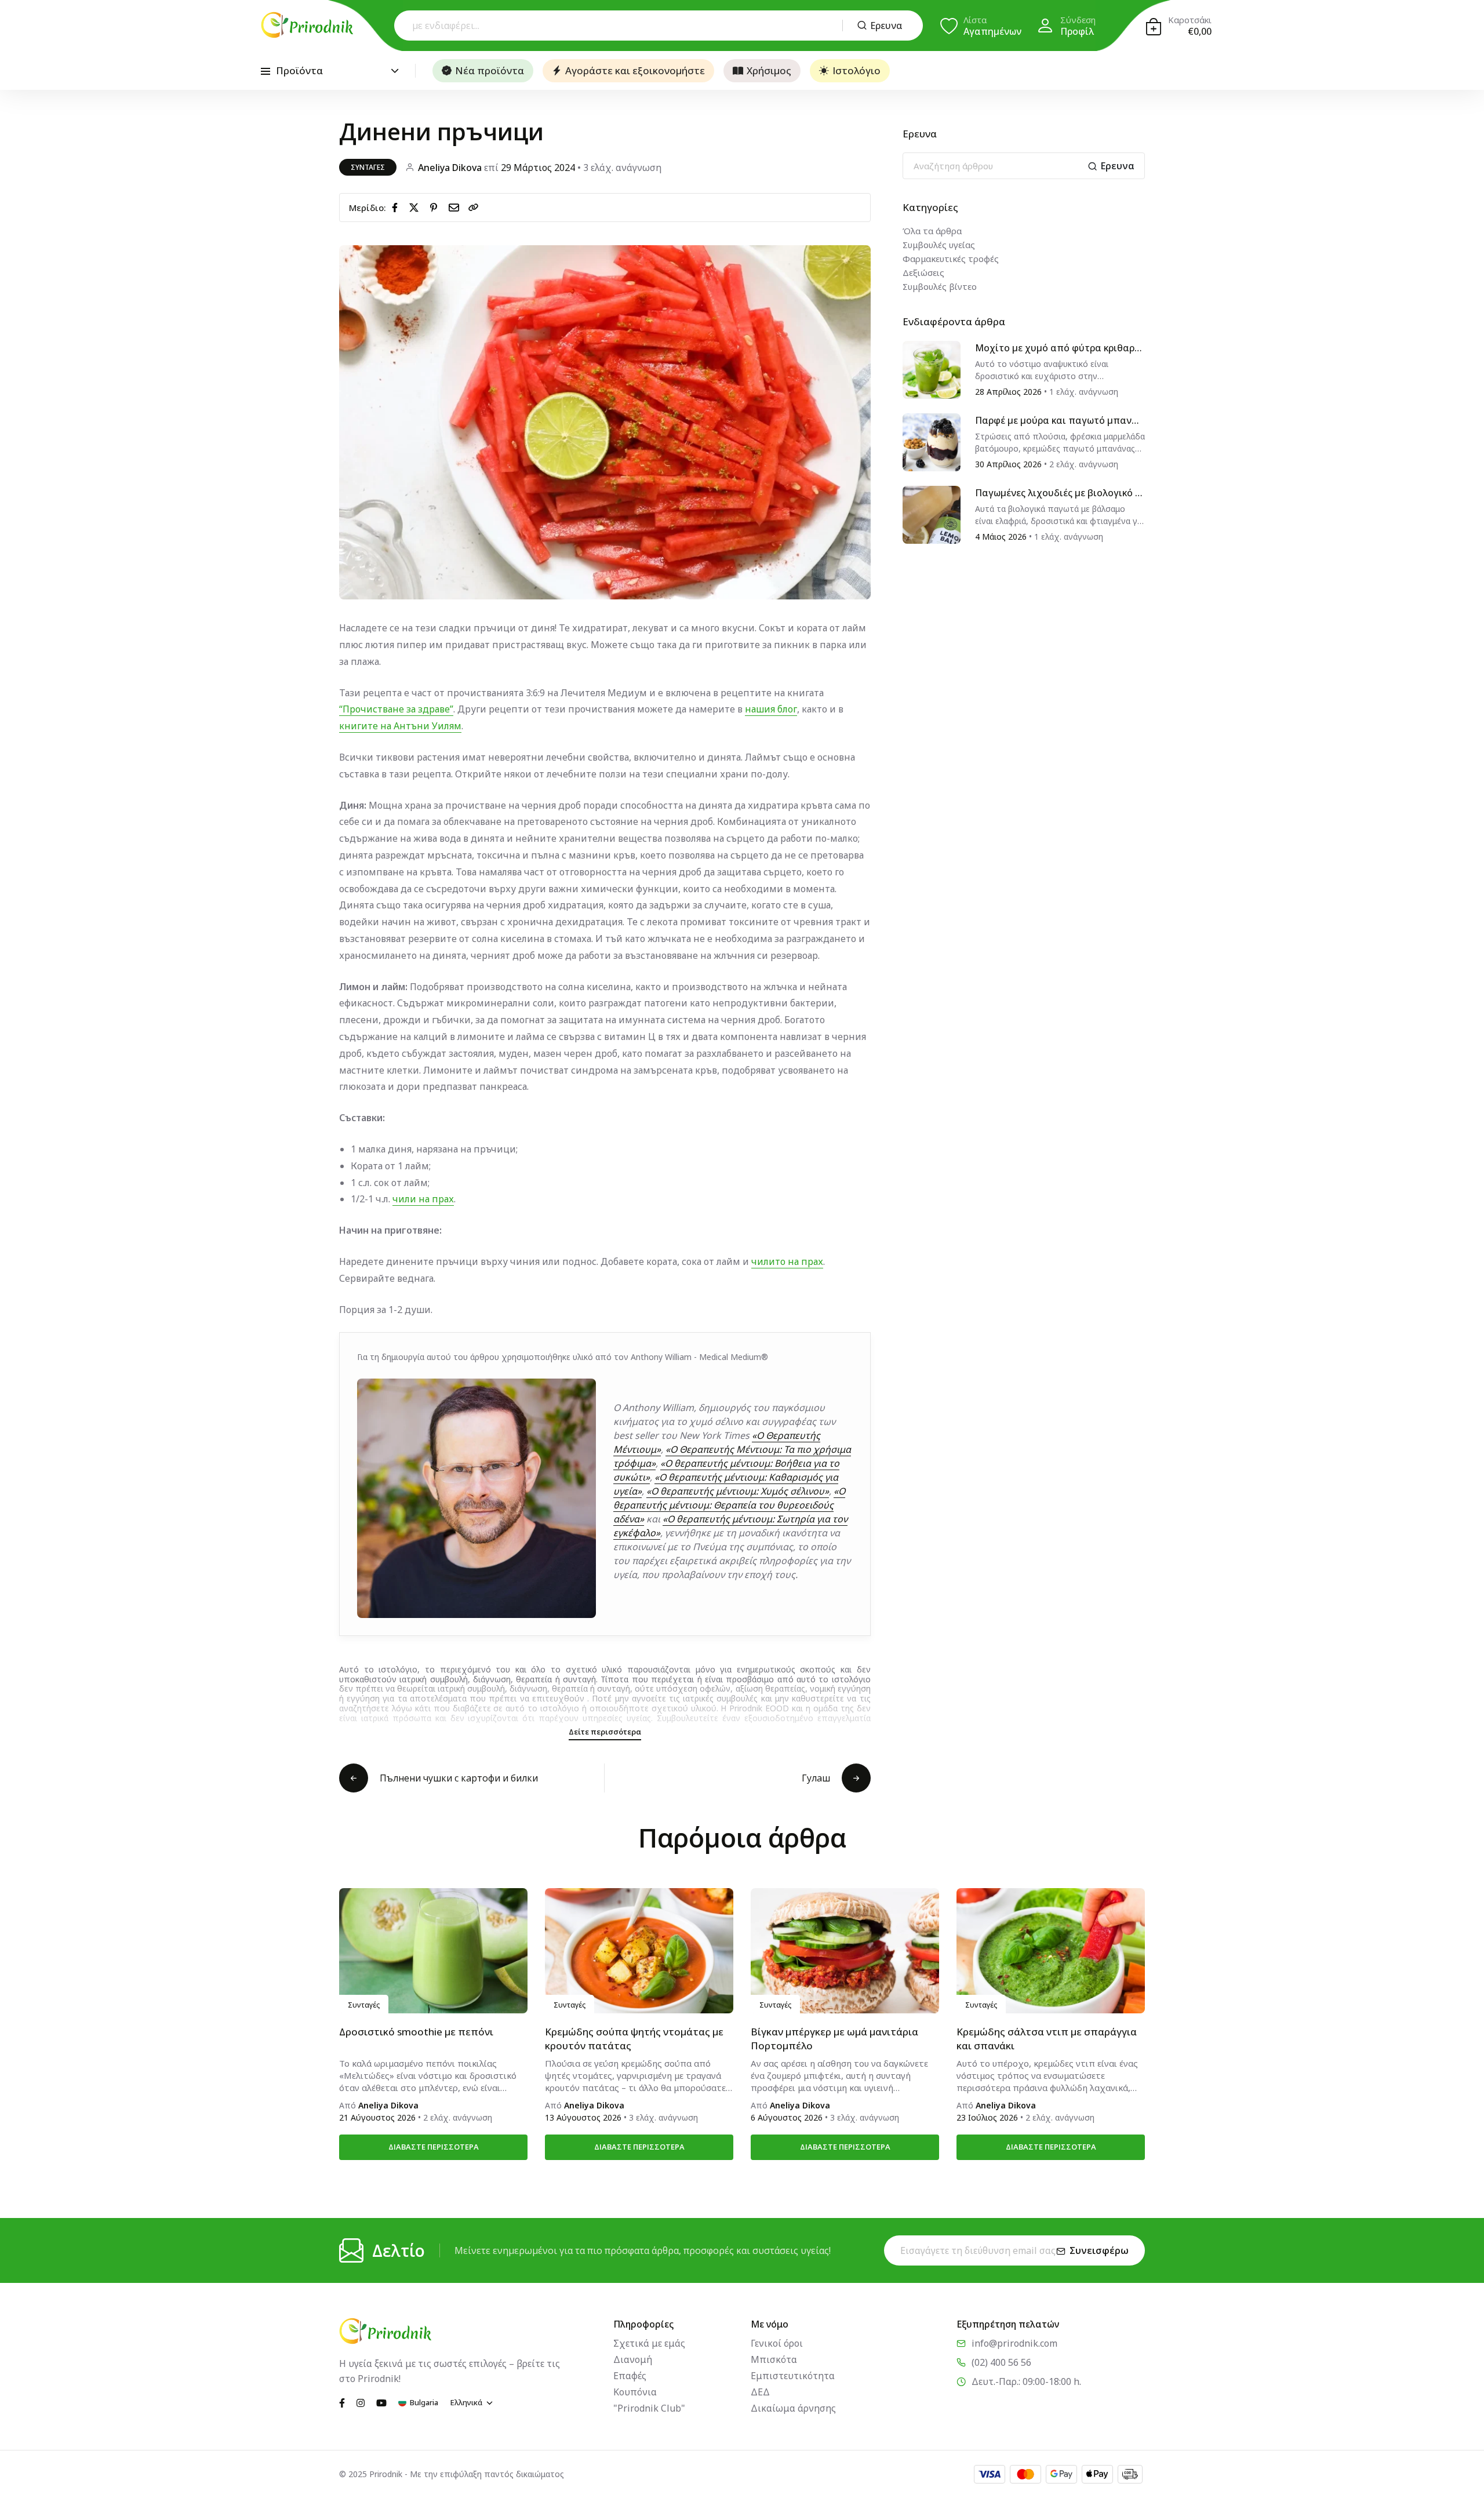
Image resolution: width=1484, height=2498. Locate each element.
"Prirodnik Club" (649, 2408)
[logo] (307, 25)
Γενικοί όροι (777, 2343)
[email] (456, 207)
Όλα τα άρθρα (932, 231)
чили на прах (423, 1199)
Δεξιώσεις (923, 272)
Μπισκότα (774, 2359)
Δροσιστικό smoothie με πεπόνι (416, 2032)
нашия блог (771, 709)
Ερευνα (886, 26)
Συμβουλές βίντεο (940, 286)
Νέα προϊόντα (490, 70)
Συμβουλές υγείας (939, 245)
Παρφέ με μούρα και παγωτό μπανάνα (1059, 421)
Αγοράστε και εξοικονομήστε (635, 70)
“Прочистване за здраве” (396, 709)
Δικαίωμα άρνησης (793, 2408)
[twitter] (416, 207)
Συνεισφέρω (1099, 2250)
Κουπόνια (635, 2392)
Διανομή (633, 2359)
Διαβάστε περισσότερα (434, 2147)
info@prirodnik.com (1014, 2343)
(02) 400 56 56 (1001, 2362)
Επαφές (630, 2376)
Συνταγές (368, 167)
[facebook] (397, 207)
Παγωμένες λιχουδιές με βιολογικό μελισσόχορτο (1058, 493)
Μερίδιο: (368, 208)
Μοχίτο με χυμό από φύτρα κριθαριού (1059, 348)
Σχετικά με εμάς (649, 2343)
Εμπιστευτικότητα (793, 2376)
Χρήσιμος (769, 70)
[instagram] (361, 2402)
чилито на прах (787, 1261)
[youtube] (381, 2402)
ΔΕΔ (760, 2392)
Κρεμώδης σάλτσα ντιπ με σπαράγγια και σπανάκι (1047, 2039)
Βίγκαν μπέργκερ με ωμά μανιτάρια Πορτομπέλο (834, 2039)
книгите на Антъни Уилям (400, 726)
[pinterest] (436, 207)
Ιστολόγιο (856, 70)
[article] (932, 369)
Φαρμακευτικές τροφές (951, 259)
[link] (474, 208)
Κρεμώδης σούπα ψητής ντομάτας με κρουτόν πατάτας (634, 2039)
